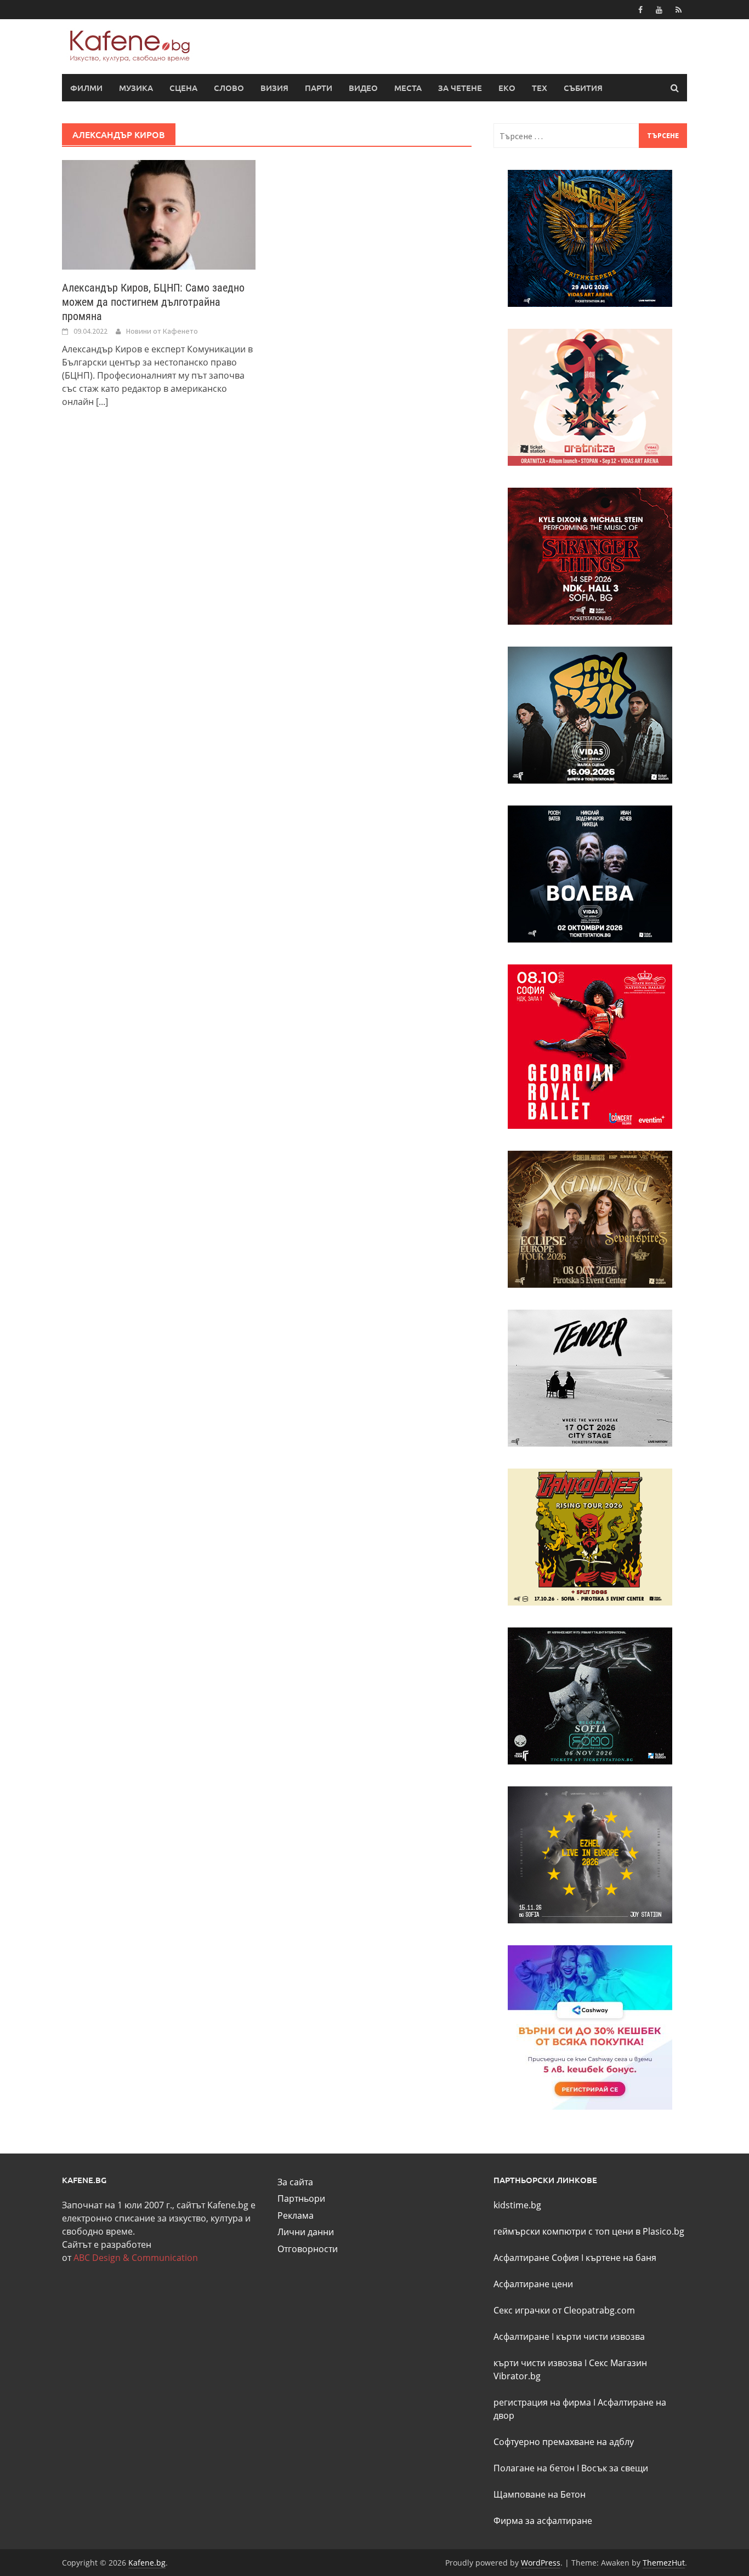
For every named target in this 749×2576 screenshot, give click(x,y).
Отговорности (308, 2249)
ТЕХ (540, 88)
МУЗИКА (136, 88)
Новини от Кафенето (162, 331)
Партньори (301, 2198)
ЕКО (507, 88)
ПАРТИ (319, 88)
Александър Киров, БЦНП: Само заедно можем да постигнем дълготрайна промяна (153, 302)
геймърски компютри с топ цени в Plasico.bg (589, 2231)
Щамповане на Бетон (540, 2494)
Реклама (296, 2215)
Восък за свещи (615, 2468)
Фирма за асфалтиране (543, 2521)
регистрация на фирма (542, 2402)
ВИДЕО (363, 88)
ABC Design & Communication (136, 2258)
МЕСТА (408, 88)
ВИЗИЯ (274, 88)
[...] (102, 402)
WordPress (541, 2563)
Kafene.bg (147, 2563)
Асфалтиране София (536, 2258)
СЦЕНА (183, 88)
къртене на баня (621, 2258)
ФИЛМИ (86, 88)
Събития (583, 88)
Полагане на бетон (534, 2468)
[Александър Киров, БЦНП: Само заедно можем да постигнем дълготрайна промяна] (159, 214)
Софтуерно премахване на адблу (564, 2442)
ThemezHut (664, 2563)
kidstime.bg (517, 2205)
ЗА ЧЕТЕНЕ (460, 88)
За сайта (295, 2182)
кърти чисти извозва (600, 2337)
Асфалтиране (521, 2337)
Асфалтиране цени (533, 2284)
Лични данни (306, 2232)
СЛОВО (229, 88)
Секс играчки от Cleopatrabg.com (564, 2310)
